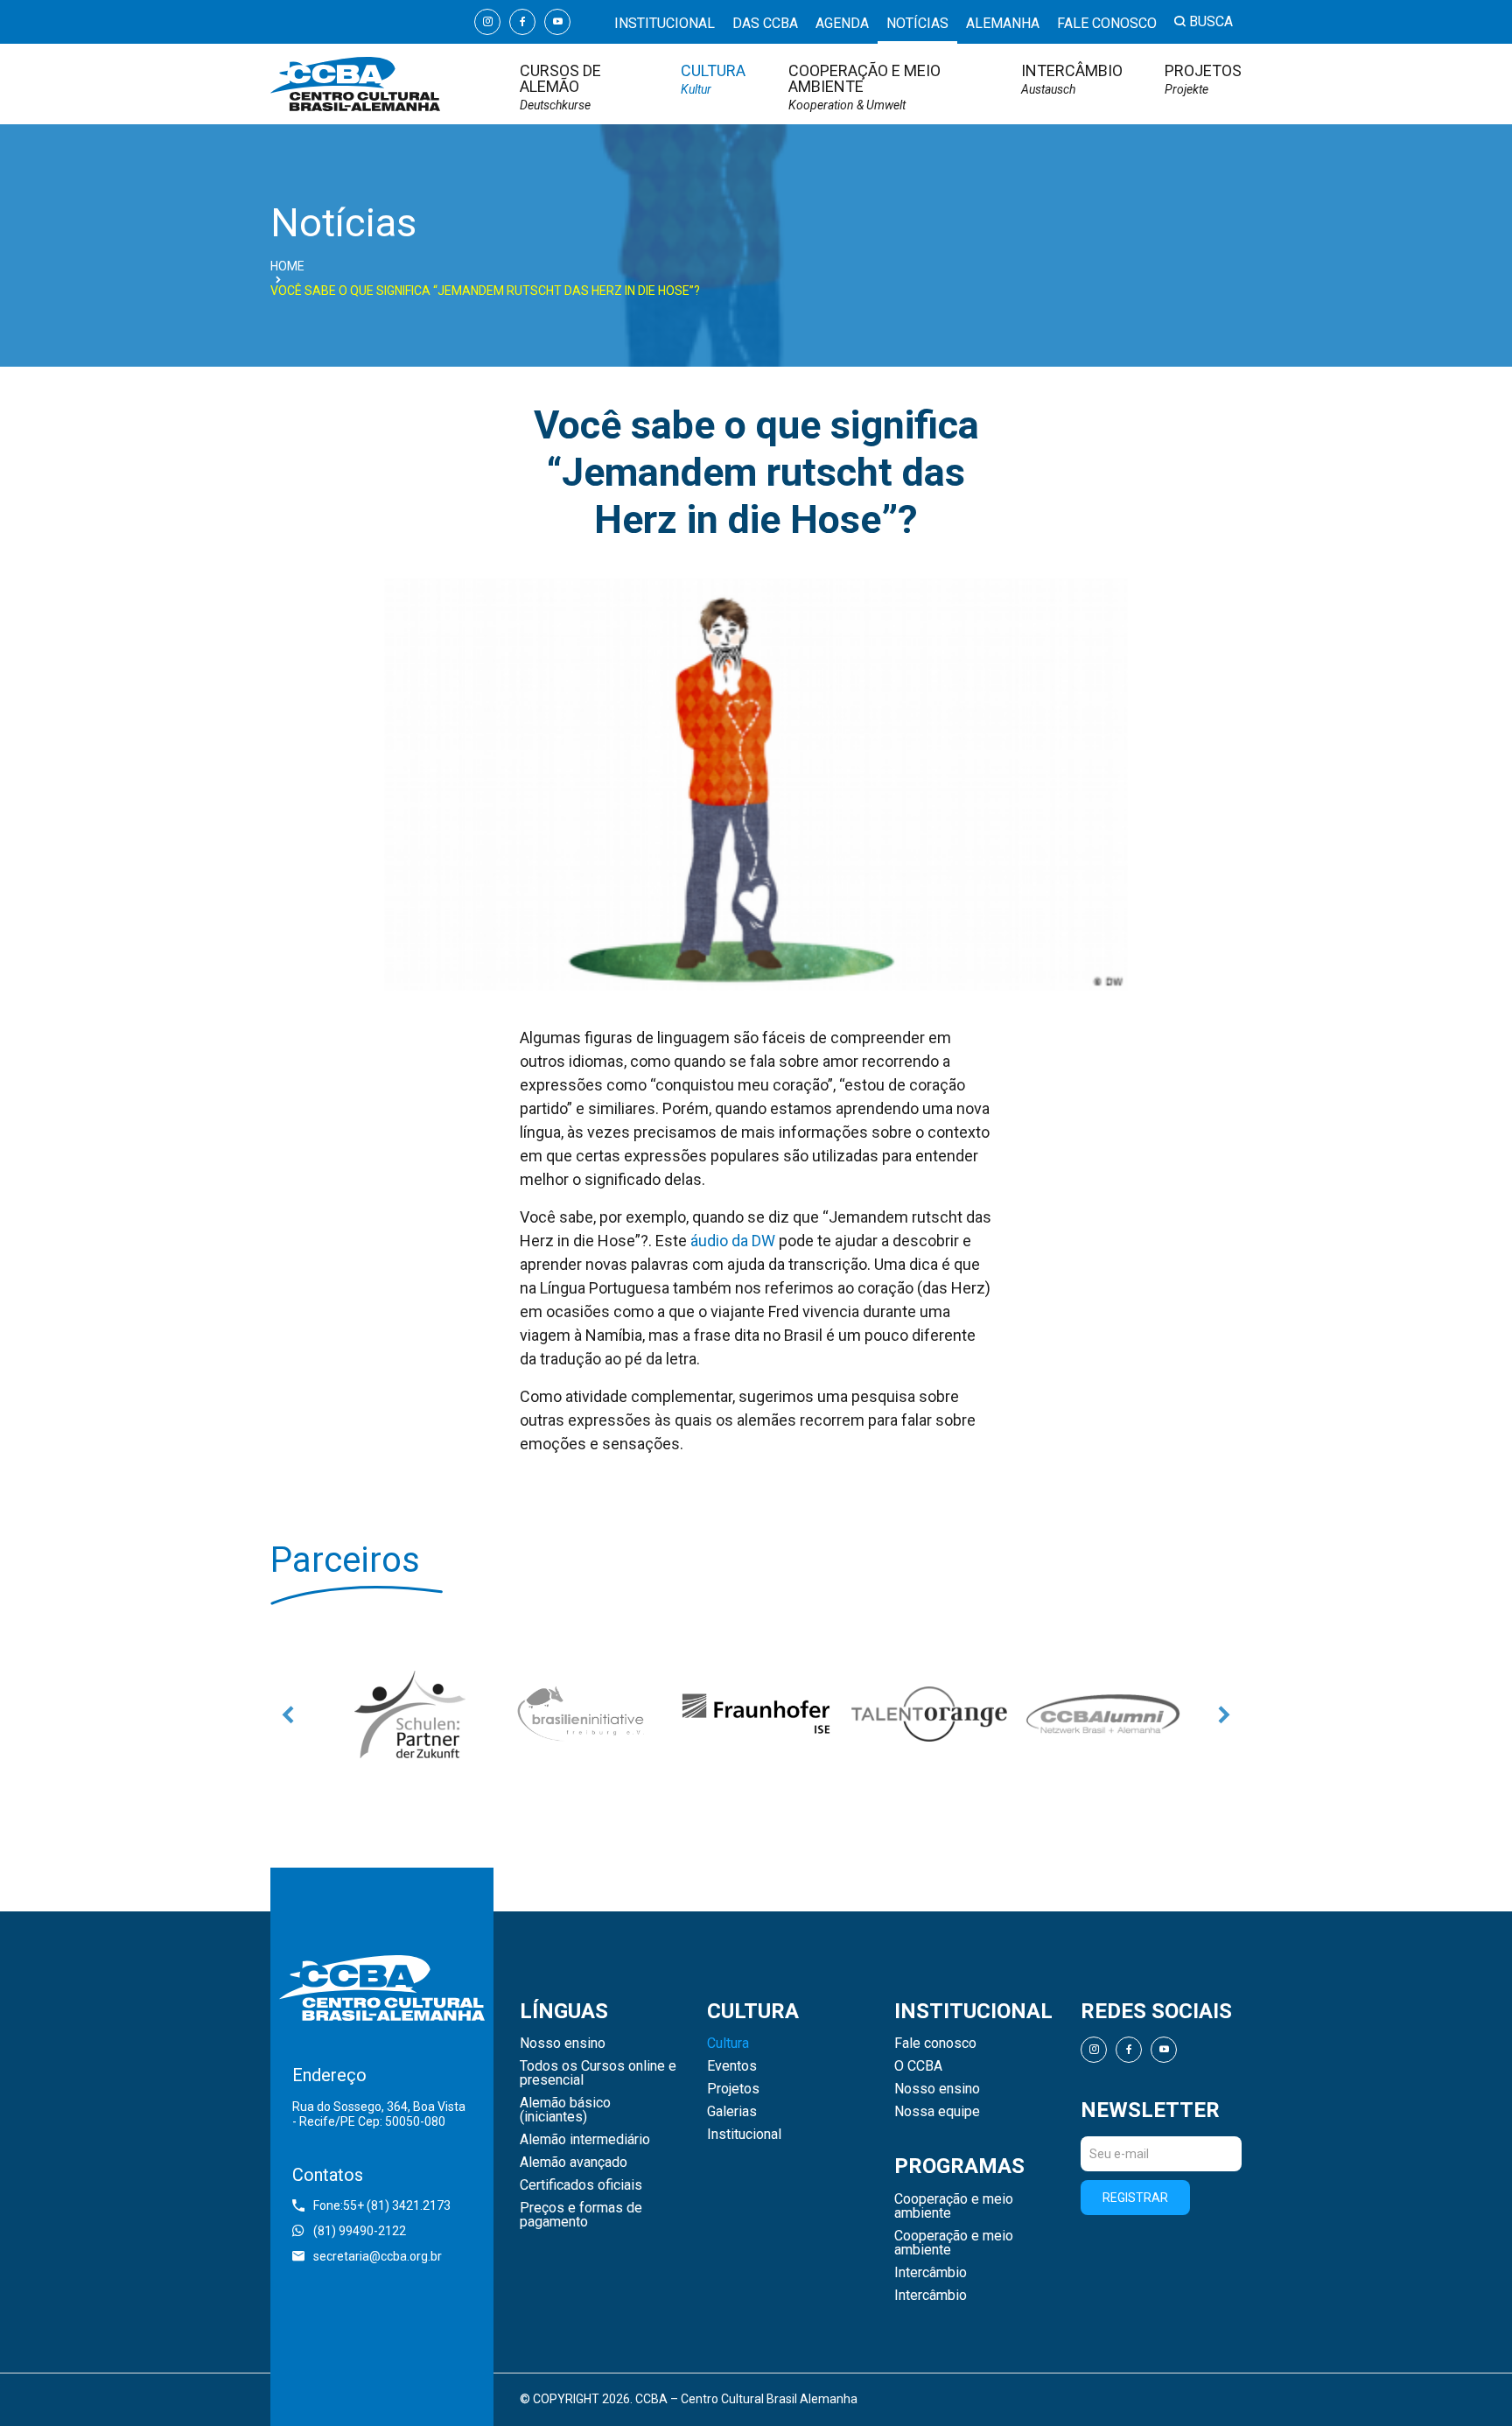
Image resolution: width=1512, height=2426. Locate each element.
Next (1224, 1714)
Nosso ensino (563, 2044)
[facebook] (522, 22)
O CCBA (918, 2066)
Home (287, 266)
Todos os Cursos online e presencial (598, 2073)
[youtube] (557, 22)
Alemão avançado (574, 2163)
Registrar (1135, 2198)
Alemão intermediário (585, 2140)
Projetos (1203, 79)
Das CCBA (765, 23)
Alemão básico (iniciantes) (565, 2110)
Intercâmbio (1072, 79)
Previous (288, 1714)
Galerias (732, 2112)
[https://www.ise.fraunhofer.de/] (756, 1714)
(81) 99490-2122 (360, 2231)
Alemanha (1003, 23)
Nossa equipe (937, 2112)
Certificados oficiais (581, 2185)
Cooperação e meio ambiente (864, 87)
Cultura (713, 79)
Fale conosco (1107, 23)
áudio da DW (733, 1241)
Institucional (665, 23)
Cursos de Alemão (560, 87)
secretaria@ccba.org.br (378, 2256)
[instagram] (487, 22)
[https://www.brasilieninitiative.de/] (583, 1714)
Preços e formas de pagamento (581, 2215)
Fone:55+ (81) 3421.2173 (382, 2205)
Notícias (917, 23)
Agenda (842, 23)
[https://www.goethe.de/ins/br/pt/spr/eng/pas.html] (409, 1714)
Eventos (732, 2066)
